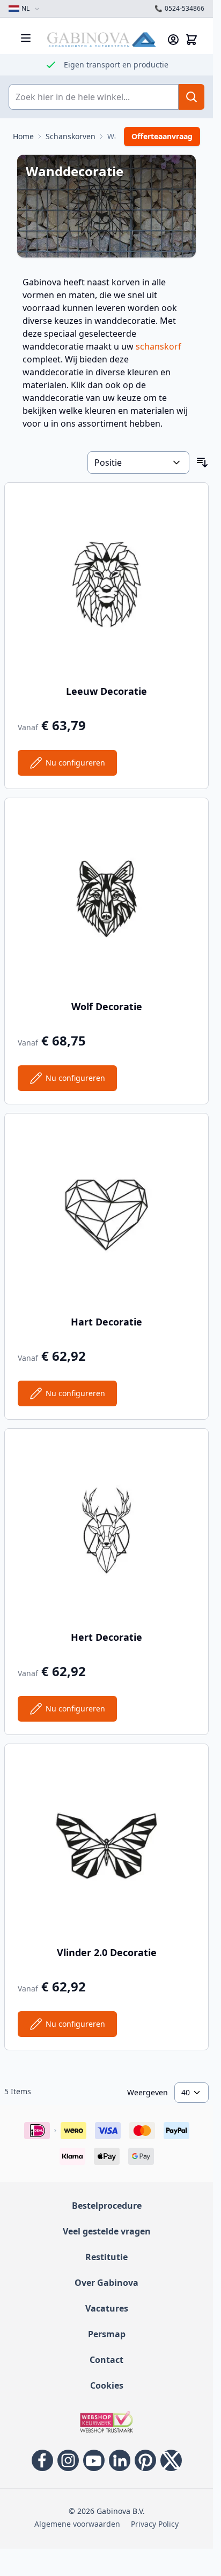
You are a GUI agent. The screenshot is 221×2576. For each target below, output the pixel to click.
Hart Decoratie (106, 1322)
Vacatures (107, 2308)
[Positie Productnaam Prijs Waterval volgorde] (138, 463)
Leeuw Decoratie (106, 691)
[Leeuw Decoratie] (106, 584)
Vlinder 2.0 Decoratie (107, 1952)
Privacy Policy (155, 2524)
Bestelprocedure (107, 2206)
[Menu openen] (26, 38)
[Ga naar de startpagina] (102, 40)
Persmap (107, 2334)
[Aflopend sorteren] (202, 463)
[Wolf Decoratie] (106, 900)
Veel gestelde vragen (107, 2231)
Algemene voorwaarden (77, 2524)
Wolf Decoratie (107, 1006)
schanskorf (159, 346)
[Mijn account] (173, 40)
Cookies (107, 2385)
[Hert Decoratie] (106, 1530)
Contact (106, 2360)
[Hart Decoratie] (106, 1215)
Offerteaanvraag (162, 136)
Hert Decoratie (106, 1637)
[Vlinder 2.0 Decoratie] (106, 1846)
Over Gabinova (106, 2283)
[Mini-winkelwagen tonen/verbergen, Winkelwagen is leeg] (191, 40)
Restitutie (106, 2257)
